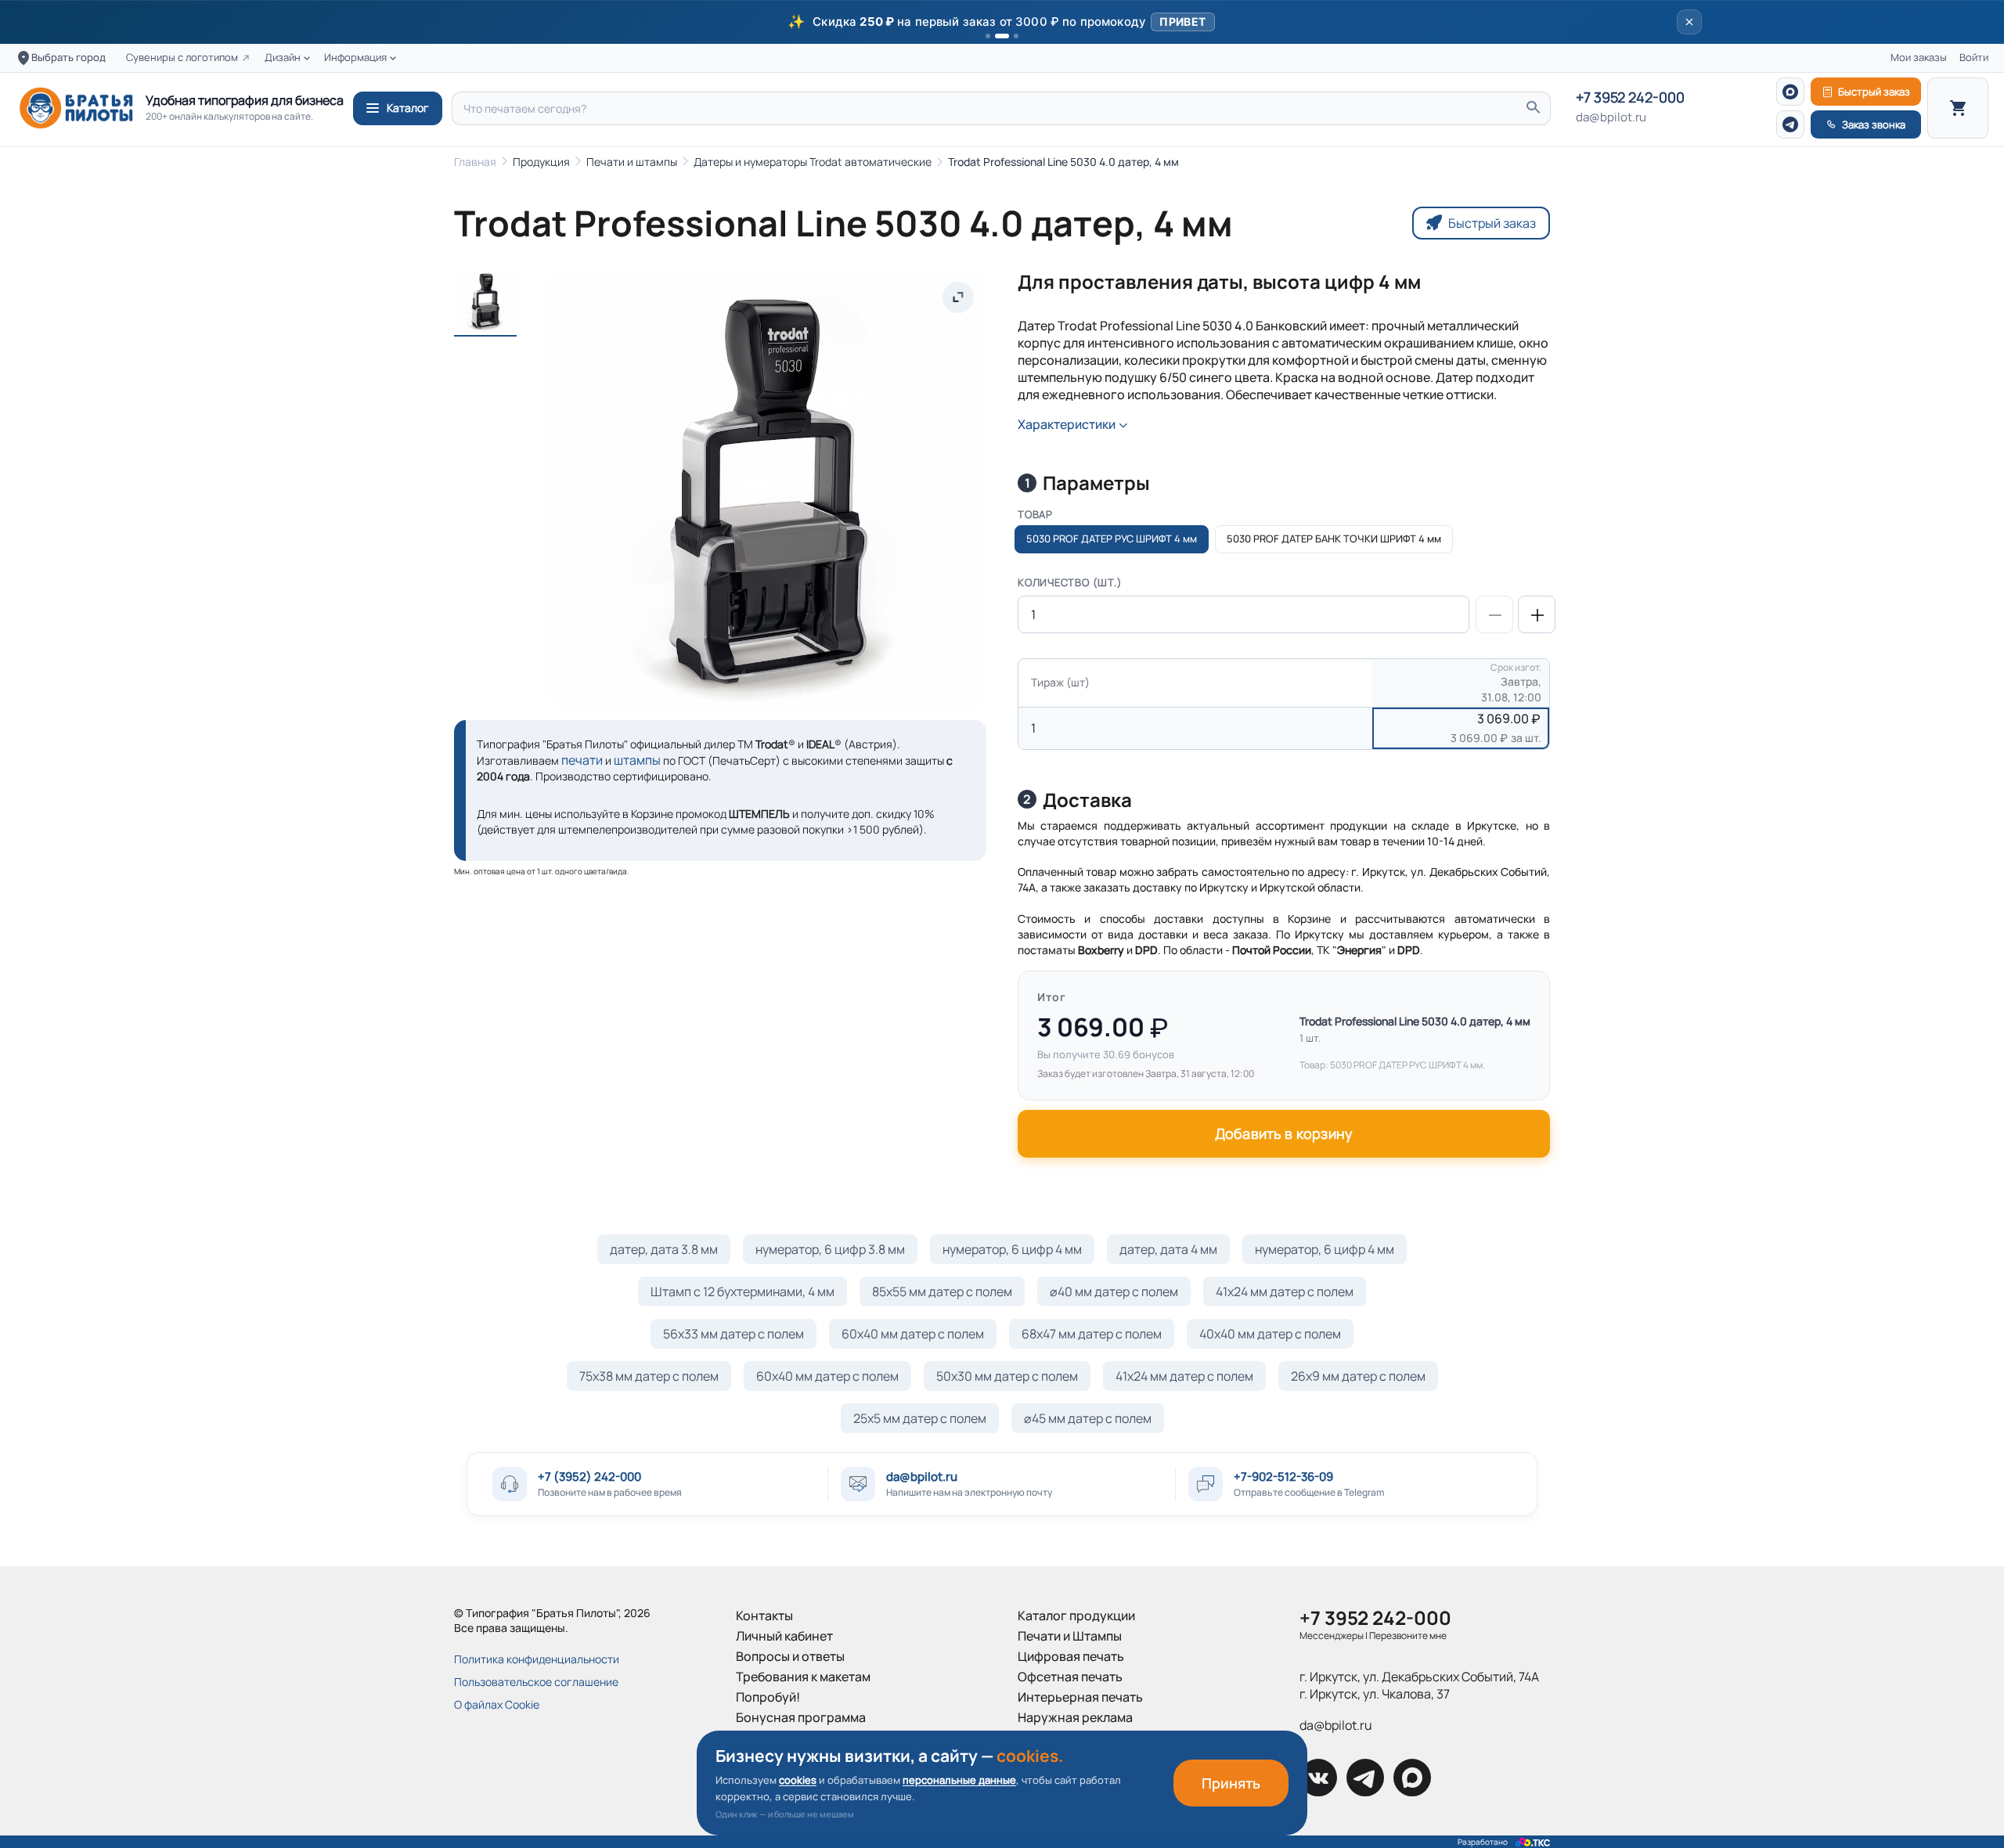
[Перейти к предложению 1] (988, 36)
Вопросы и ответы (790, 1656)
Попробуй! (768, 1697)
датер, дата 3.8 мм (664, 1249)
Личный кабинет (784, 1636)
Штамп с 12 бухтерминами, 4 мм (742, 1291)
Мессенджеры (1332, 1635)
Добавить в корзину (1284, 1133)
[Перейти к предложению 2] (1002, 36)
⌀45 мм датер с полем (1088, 1418)
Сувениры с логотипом (182, 58)
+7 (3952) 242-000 (589, 1477)
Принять (1231, 1783)
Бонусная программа (801, 1717)
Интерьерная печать (1080, 1697)
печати (582, 760)
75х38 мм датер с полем (649, 1376)
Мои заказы (1919, 58)
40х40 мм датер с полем (1270, 1334)
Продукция (541, 162)
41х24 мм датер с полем (1285, 1291)
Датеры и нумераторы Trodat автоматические (813, 162)
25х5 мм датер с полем (920, 1418)
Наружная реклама (1075, 1717)
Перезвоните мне (1408, 1635)
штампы (637, 760)
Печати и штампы (632, 162)
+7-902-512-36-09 (1283, 1477)
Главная (475, 162)
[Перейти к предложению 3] (1016, 36)
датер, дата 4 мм (1168, 1249)
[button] (1002, 22)
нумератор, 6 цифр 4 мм (1012, 1249)
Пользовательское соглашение (536, 1682)
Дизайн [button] (283, 58)
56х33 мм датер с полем (733, 1334)
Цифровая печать (1071, 1656)
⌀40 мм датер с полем (1114, 1291)
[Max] (1790, 92)
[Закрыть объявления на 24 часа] (1689, 22)
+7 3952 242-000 (1630, 98)
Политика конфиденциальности (537, 1659)
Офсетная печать (1070, 1677)
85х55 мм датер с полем (942, 1291)
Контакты (764, 1616)
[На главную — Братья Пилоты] (76, 108)
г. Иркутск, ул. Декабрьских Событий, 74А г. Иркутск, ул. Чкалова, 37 (1419, 1685)
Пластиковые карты (1077, 1758)
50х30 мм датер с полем (1007, 1376)
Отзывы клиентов (788, 1758)
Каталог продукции (1076, 1616)
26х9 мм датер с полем (1358, 1376)
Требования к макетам (803, 1677)
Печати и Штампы (1070, 1636)
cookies (798, 1780)
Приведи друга (781, 1738)
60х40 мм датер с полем (913, 1334)
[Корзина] (1958, 108)
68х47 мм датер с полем (1092, 1334)
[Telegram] (1790, 124)
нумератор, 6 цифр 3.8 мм (830, 1249)
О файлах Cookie (497, 1704)
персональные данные (959, 1780)
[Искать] (1533, 108)
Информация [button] (355, 58)
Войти (1974, 58)
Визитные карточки (1076, 1738)
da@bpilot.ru (1611, 117)
